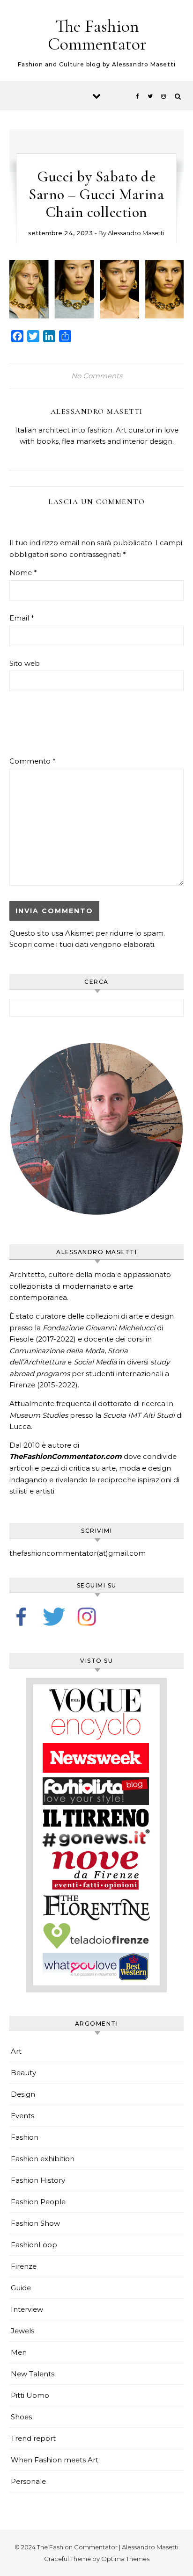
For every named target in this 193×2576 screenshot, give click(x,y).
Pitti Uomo (30, 2395)
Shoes (21, 2417)
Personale (28, 2481)
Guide (21, 2288)
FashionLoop (34, 2245)
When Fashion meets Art (55, 2460)
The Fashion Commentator (97, 35)
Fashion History (38, 2180)
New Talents (33, 2374)
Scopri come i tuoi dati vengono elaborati (82, 944)
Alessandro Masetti (136, 233)
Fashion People (38, 2202)
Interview (27, 2309)
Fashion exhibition (43, 2159)
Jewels (22, 2331)
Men (19, 2352)
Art (16, 2051)
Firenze (24, 2266)
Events (22, 2116)
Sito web (25, 663)
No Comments (97, 376)
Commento (33, 761)
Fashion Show (35, 2223)
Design (23, 2094)
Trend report (33, 2438)
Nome (23, 573)
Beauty (23, 2073)
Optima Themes (125, 2559)
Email (22, 618)
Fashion (25, 2137)
